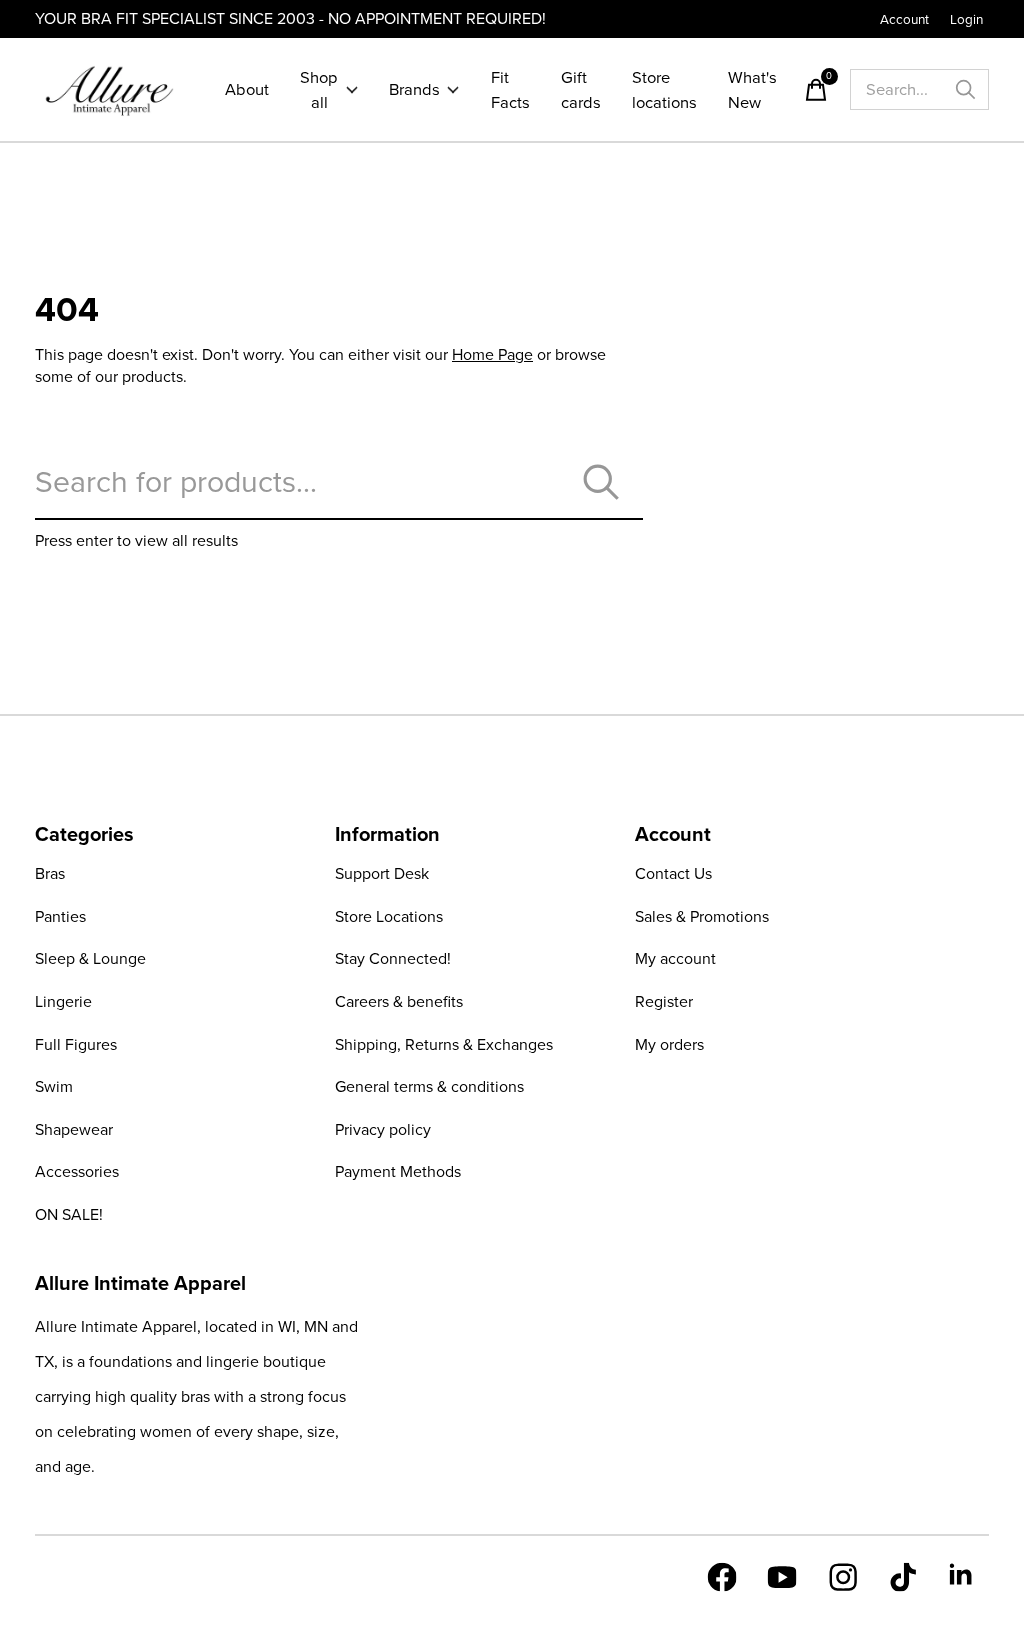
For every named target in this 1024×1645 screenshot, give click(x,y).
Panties (60, 916)
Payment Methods (398, 1171)
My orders (669, 1044)
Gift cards (581, 90)
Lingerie (63, 1001)
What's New (752, 90)
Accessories (77, 1171)
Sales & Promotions (702, 916)
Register (664, 1001)
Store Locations (389, 916)
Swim (54, 1086)
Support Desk (382, 873)
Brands (414, 89)
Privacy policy (383, 1129)
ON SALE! (69, 1214)
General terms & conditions (429, 1086)
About (247, 89)
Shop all (319, 90)
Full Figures (76, 1044)
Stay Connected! (393, 958)
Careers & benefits (399, 1001)
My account (675, 958)
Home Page (492, 354)
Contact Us (673, 873)
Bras (50, 873)
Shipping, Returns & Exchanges (444, 1044)
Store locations (664, 90)
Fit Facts (510, 90)
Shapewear (74, 1129)
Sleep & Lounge (90, 958)
